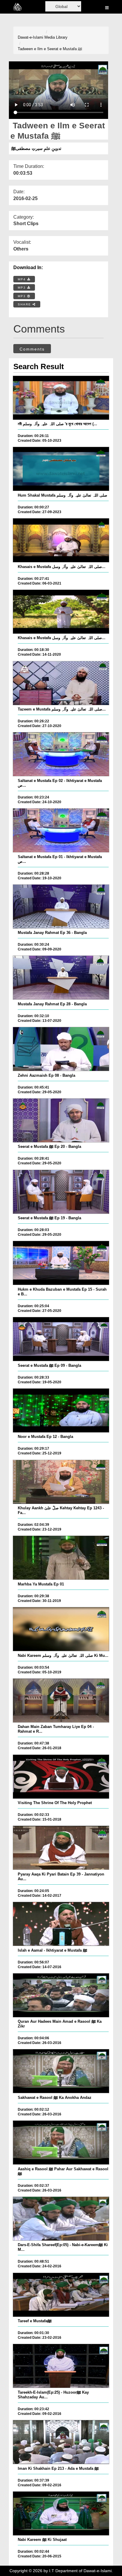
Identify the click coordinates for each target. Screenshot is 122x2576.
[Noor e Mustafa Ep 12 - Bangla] (61, 1410)
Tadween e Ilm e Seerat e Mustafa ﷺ (50, 49)
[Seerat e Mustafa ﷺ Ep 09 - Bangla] (61, 1339)
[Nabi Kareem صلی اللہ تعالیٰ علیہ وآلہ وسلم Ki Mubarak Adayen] (61, 1629)
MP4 (23, 279)
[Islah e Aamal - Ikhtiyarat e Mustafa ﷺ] (61, 1924)
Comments (32, 349)
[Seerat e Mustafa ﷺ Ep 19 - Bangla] (61, 1192)
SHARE (25, 304)
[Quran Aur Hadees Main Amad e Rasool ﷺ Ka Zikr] (61, 1995)
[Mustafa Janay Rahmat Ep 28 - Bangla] (61, 978)
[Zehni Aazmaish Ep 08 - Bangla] (61, 1049)
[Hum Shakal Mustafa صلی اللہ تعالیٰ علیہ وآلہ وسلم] (61, 469)
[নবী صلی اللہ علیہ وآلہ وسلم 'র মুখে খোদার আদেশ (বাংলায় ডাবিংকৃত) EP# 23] (61, 398)
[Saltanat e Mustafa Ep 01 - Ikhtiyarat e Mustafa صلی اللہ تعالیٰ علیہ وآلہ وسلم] (61, 830)
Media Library (56, 37)
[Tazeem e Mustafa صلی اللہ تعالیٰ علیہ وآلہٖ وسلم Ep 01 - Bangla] (61, 683)
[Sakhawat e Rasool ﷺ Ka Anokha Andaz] (61, 2071)
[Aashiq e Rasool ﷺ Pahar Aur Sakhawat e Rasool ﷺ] (61, 2143)
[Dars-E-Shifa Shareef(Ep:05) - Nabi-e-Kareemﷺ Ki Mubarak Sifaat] (61, 2219)
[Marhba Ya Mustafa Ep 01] (61, 1558)
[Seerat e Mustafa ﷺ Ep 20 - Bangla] (61, 1120)
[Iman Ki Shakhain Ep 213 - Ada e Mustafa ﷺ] (61, 2442)
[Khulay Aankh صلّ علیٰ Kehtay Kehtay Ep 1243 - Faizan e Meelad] (61, 1482)
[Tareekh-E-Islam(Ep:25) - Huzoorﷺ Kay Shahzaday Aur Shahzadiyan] (61, 2366)
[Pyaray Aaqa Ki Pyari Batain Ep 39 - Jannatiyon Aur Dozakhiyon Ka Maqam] (61, 1848)
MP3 (23, 288)
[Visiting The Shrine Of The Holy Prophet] (61, 1777)
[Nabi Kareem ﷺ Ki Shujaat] (61, 2513)
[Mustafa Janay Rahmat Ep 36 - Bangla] (61, 906)
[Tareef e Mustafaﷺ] (61, 2295)
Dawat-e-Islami (30, 37)
